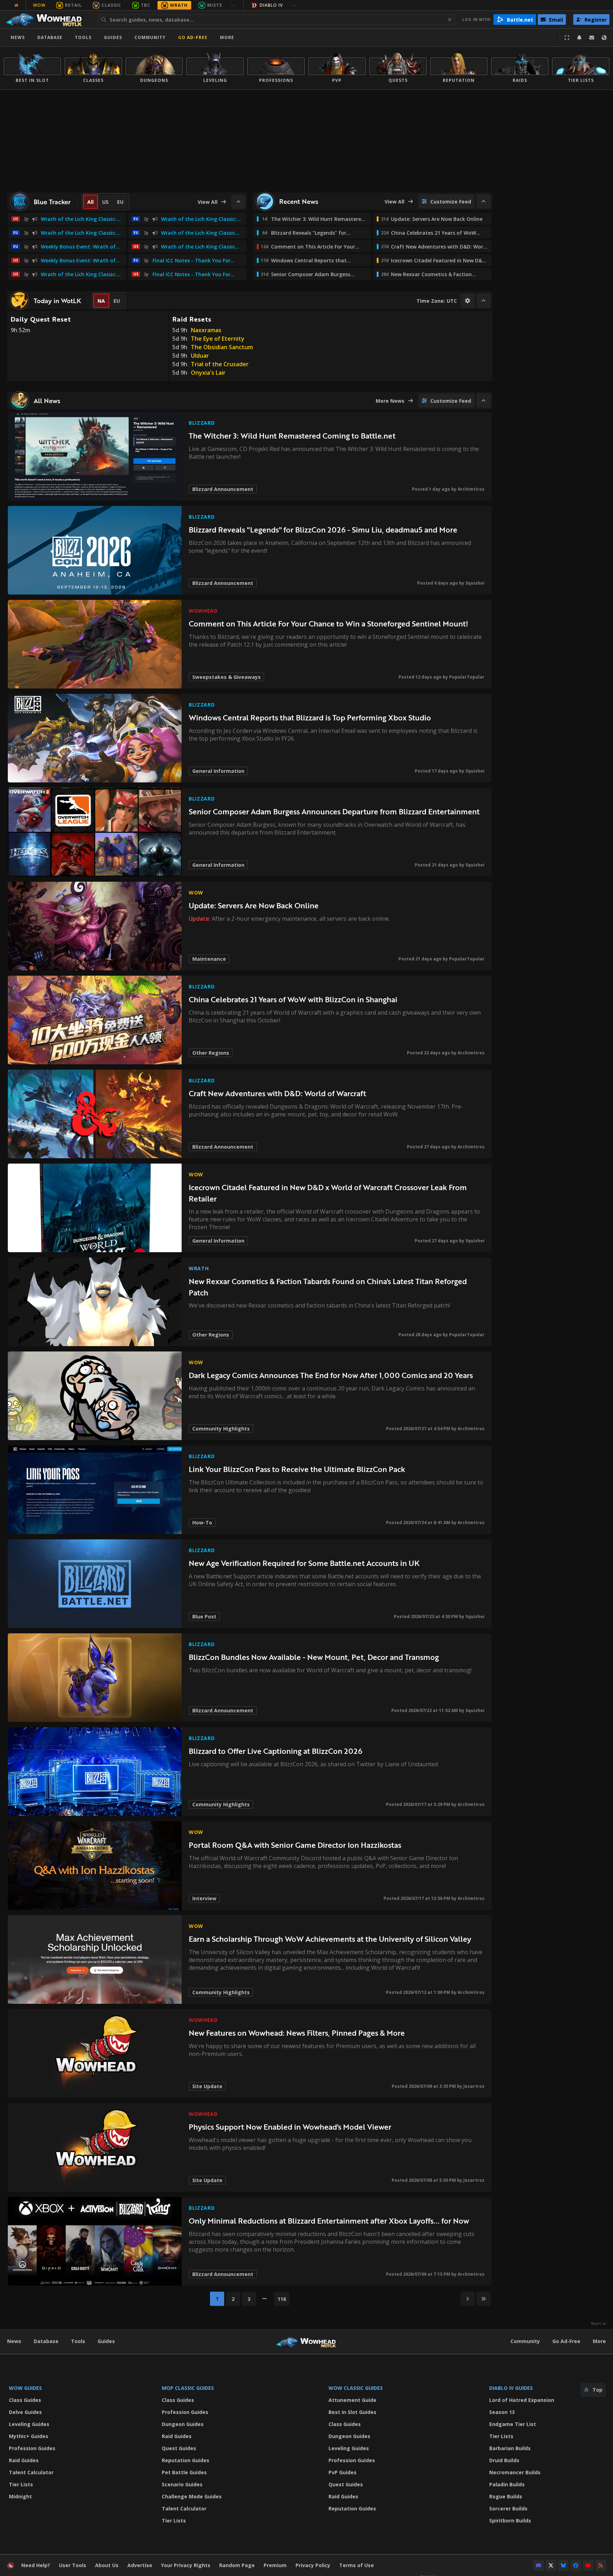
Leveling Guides (29, 2424)
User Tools (73, 2565)
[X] (551, 2565)
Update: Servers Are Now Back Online (254, 905)
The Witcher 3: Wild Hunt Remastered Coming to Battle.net (292, 436)
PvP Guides (343, 2472)
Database (50, 37)
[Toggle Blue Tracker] (238, 202)
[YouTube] (588, 2565)
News (18, 37)
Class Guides (25, 2400)
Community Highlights (221, 1429)
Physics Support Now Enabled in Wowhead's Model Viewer (290, 2127)
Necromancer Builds (515, 2472)
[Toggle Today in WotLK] (484, 301)
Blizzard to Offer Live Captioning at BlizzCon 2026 (275, 1751)
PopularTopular (467, 677)
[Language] (604, 38)
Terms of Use (357, 2565)
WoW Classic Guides (356, 2388)
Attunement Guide (352, 2400)
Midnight (20, 2496)
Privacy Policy (313, 2565)
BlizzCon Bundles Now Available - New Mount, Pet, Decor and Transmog (314, 1657)
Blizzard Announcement (223, 489)
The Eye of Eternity (218, 339)
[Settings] (468, 301)
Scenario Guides (182, 2484)
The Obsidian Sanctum (222, 347)
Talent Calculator (31, 2472)
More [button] (227, 37)
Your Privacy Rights (186, 2565)
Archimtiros (471, 489)
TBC (146, 5)
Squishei (475, 583)
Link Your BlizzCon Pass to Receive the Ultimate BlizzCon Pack (297, 1469)
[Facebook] (576, 2565)
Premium (275, 2565)
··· (234, 5)
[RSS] (601, 2565)
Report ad (598, 2324)
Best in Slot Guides (352, 2412)
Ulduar (200, 356)
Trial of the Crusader (220, 364)
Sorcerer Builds (508, 2508)
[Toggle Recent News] (484, 201)
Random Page (237, 2565)
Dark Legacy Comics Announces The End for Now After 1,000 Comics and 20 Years (331, 1375)
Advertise (140, 2565)
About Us (107, 2565)
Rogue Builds (506, 2496)
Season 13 (502, 2412)
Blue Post (204, 1616)
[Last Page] (484, 2299)
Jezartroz (474, 2086)
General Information (218, 771)
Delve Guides (25, 2412)
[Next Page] (468, 2299)
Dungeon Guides (183, 2424)
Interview (204, 1898)
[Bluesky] (563, 2565)
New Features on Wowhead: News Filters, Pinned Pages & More (297, 2033)
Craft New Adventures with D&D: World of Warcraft (277, 1093)
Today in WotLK (57, 301)
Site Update (207, 2086)
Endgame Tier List (513, 2424)
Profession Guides (32, 2448)
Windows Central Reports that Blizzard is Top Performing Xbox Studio (310, 717)
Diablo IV (271, 5)
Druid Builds (504, 2460)
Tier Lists (21, 2484)
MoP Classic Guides (188, 2388)
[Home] (47, 19)
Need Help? (36, 2565)
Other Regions (211, 1053)
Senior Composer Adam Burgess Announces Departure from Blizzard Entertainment (334, 811)
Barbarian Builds (510, 2448)
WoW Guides (25, 2388)
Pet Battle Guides (184, 2472)
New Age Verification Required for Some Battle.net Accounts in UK (304, 1563)
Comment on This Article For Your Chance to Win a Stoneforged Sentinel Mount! (328, 623)
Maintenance (209, 959)
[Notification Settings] (579, 38)
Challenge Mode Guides (192, 2496)
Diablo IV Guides (511, 2388)
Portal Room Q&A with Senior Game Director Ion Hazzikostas (295, 1845)
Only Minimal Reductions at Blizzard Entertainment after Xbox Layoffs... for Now (329, 2221)
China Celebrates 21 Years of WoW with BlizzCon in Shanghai (293, 999)
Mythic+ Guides (29, 2436)
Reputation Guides (186, 2460)
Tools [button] (83, 37)
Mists (215, 5)
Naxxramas (206, 330)
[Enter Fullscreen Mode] (567, 38)
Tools (78, 2341)
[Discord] (539, 2565)
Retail (73, 5)
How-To (202, 1523)
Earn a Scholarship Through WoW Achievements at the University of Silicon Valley (330, 1939)
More (599, 2341)
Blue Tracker (52, 202)
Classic (111, 5)
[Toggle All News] (484, 401)
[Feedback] (592, 38)
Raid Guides (24, 2460)
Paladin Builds (507, 2484)
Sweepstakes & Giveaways (227, 677)
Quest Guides (179, 2448)
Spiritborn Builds (510, 2521)
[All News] (16, 5)
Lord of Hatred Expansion (522, 2400)
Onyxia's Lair (208, 373)
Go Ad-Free (193, 37)
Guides (113, 37)
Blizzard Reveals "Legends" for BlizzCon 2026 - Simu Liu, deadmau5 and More (323, 529)
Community (150, 37)
